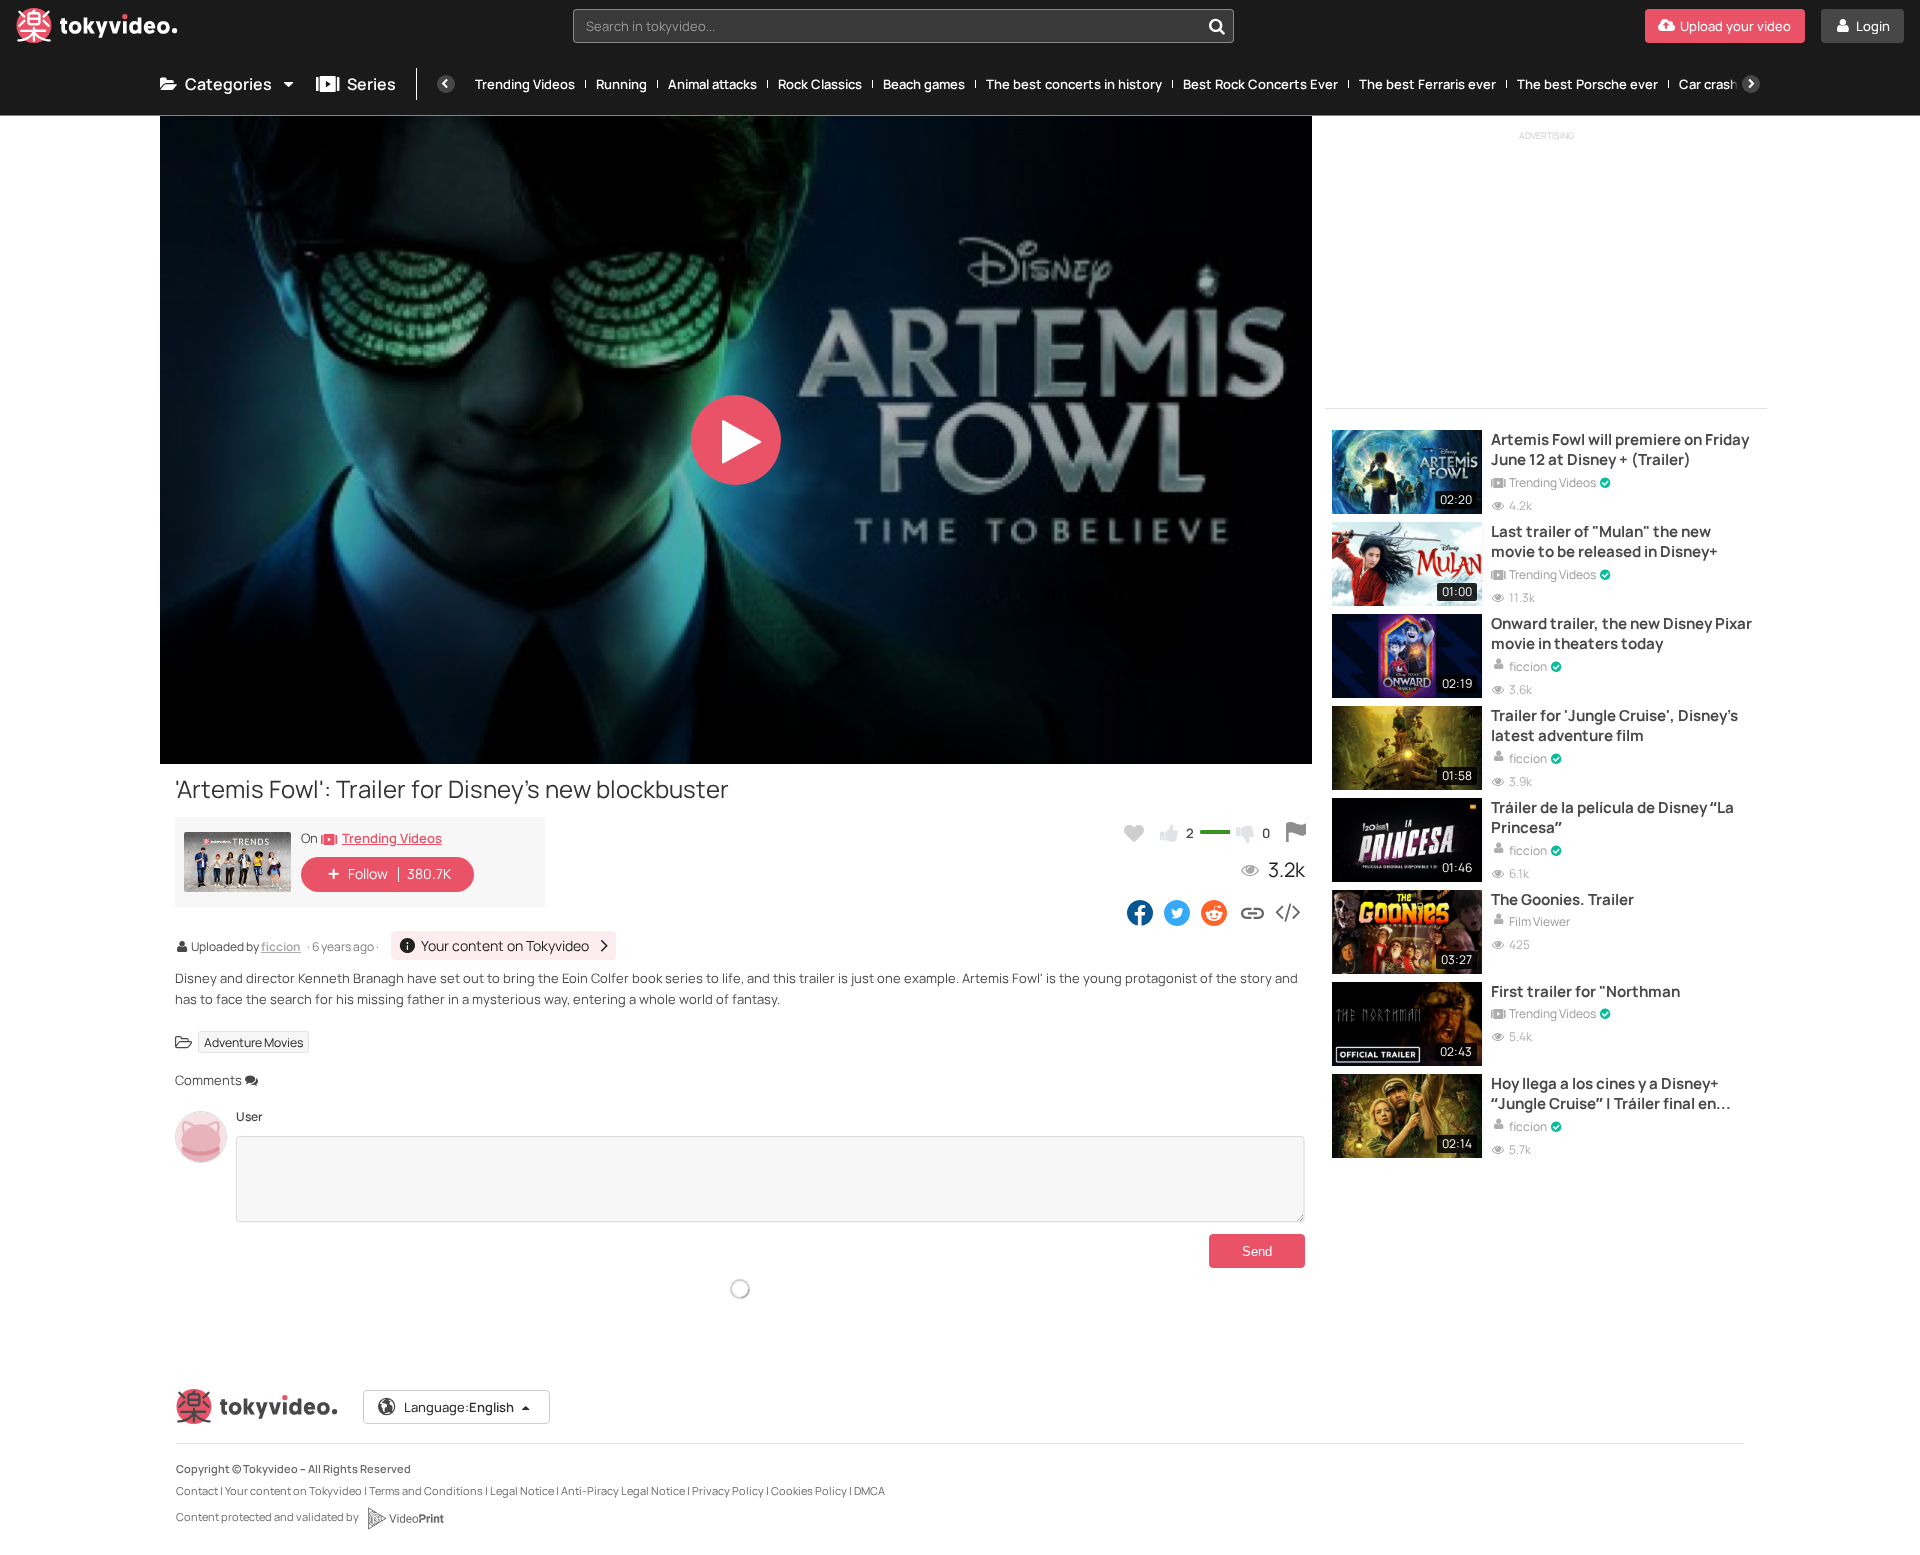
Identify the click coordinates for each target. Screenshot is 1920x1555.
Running (621, 84)
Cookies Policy (809, 1490)
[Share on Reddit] (1215, 912)
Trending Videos (525, 84)
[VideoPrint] (405, 1518)
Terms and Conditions (426, 1490)
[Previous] (446, 84)
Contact (197, 1490)
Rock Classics (820, 84)
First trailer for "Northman (1585, 992)
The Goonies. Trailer (1562, 900)
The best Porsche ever (1587, 84)
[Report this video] (1296, 833)
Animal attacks (712, 84)
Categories (228, 84)
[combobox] (903, 26)
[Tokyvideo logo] (97, 29)
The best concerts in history (1074, 84)
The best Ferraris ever (1427, 84)
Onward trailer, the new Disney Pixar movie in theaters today (1621, 634)
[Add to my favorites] (1134, 833)
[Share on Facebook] (1140, 912)
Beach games (924, 84)
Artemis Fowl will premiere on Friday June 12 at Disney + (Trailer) (1620, 450)
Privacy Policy (728, 1490)
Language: (459, 1407)
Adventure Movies (253, 1042)
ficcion (281, 948)
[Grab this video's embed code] (1287, 912)
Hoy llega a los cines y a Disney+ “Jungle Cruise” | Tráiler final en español (1605, 1094)
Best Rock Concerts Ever (1260, 84)
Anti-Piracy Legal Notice (623, 1490)
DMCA (869, 1490)
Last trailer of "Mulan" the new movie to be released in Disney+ (1604, 542)
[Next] (1751, 84)
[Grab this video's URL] (1252, 912)
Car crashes (1716, 84)
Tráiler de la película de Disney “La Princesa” (1612, 818)
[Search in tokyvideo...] (1217, 26)
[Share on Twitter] (1177, 912)
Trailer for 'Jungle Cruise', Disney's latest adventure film (1614, 726)
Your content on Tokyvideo (293, 1490)
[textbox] (886, 26)
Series (371, 84)
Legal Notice (522, 1490)
